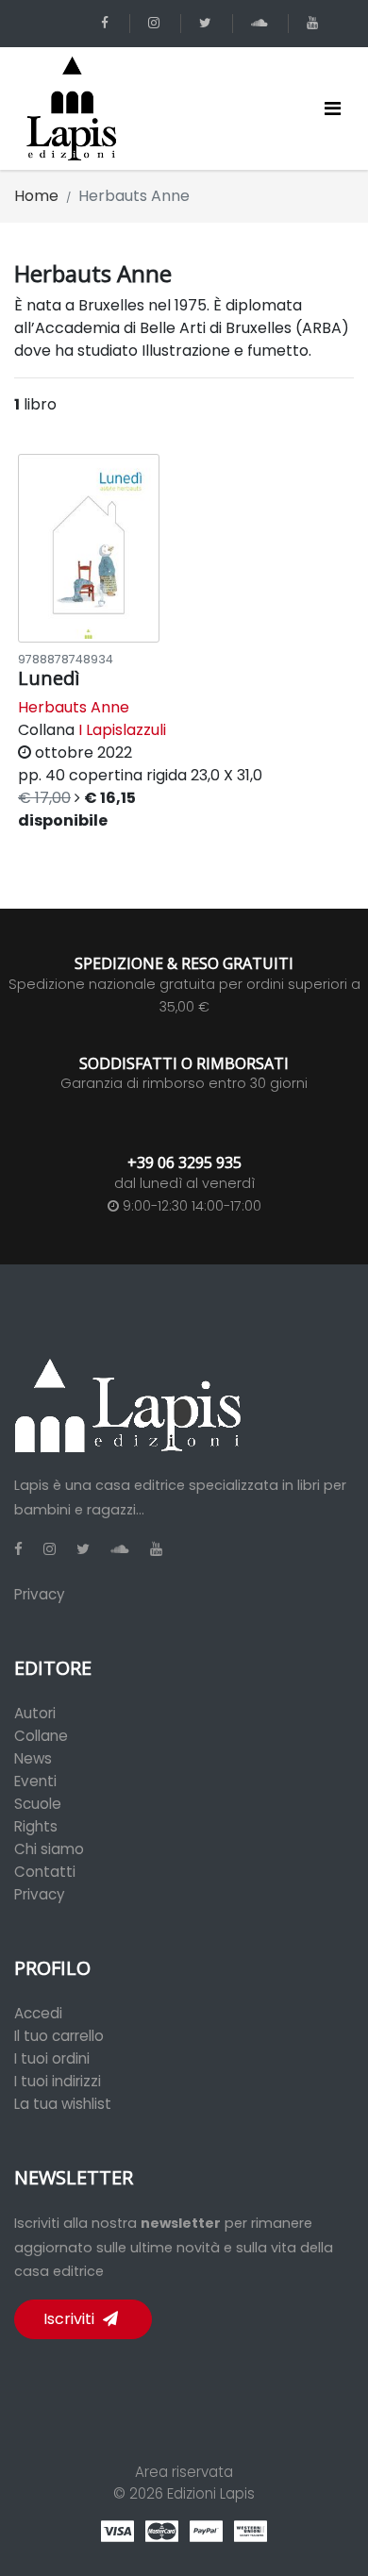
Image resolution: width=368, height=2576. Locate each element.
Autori (35, 1713)
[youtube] (316, 23)
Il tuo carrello (59, 2036)
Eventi (35, 1781)
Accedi (38, 2013)
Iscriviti (71, 2319)
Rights (36, 1826)
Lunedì (49, 678)
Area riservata (184, 2472)
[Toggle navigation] (333, 109)
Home (36, 196)
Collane (41, 1736)
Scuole (38, 1804)
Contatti (45, 1872)
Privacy (40, 1594)
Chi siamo (49, 1849)
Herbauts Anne (74, 707)
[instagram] (157, 23)
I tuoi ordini (52, 2058)
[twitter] (209, 23)
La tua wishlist (63, 2104)
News (33, 1758)
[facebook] (108, 23)
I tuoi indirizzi (58, 2081)
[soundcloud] (262, 23)
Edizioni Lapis (211, 2493)
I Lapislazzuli (122, 730)
